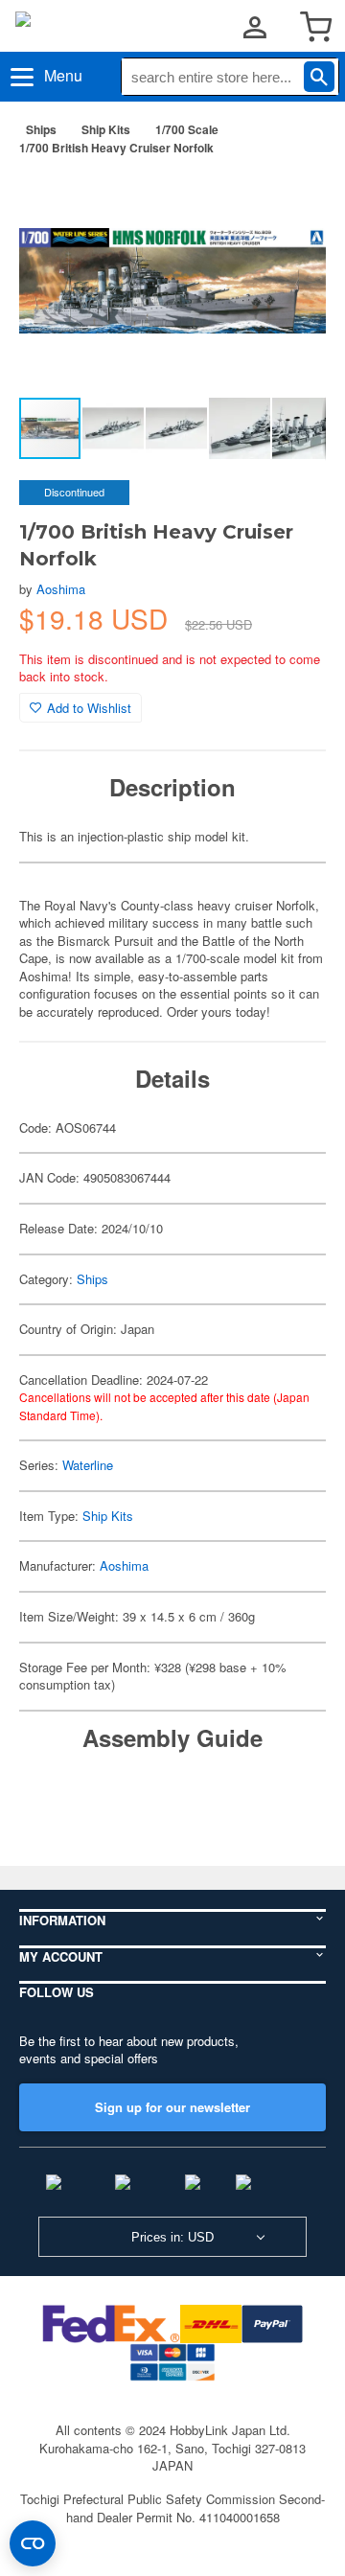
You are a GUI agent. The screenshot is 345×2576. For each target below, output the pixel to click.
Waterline (88, 1465)
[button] (291, 200)
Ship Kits (106, 129)
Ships (41, 129)
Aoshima (61, 589)
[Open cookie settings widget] (33, 2543)
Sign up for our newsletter (172, 2107)
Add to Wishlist (89, 708)
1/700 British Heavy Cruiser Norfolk (116, 148)
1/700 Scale (187, 129)
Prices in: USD (172, 2237)
